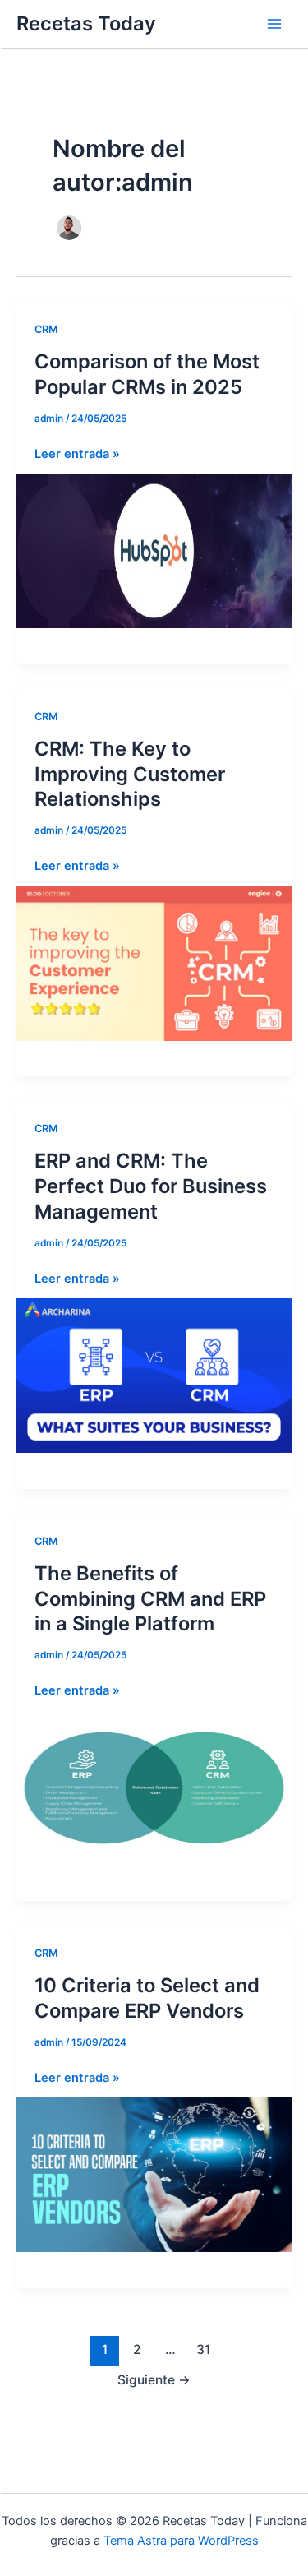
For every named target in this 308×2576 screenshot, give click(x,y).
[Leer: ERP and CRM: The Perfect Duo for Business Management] (154, 1375)
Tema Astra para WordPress (181, 2541)
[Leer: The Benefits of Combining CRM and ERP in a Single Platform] (154, 1787)
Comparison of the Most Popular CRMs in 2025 (147, 374)
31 (203, 2349)
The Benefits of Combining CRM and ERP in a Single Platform (150, 1599)
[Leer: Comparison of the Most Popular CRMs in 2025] (154, 550)
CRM (46, 329)
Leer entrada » (77, 455)
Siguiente (154, 2380)
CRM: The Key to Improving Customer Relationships (130, 774)
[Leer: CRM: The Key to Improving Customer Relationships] (154, 962)
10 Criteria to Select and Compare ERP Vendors (147, 1998)
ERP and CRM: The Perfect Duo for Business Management (151, 1186)
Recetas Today (86, 23)
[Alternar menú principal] (274, 24)
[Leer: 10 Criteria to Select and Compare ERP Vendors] (154, 2174)
